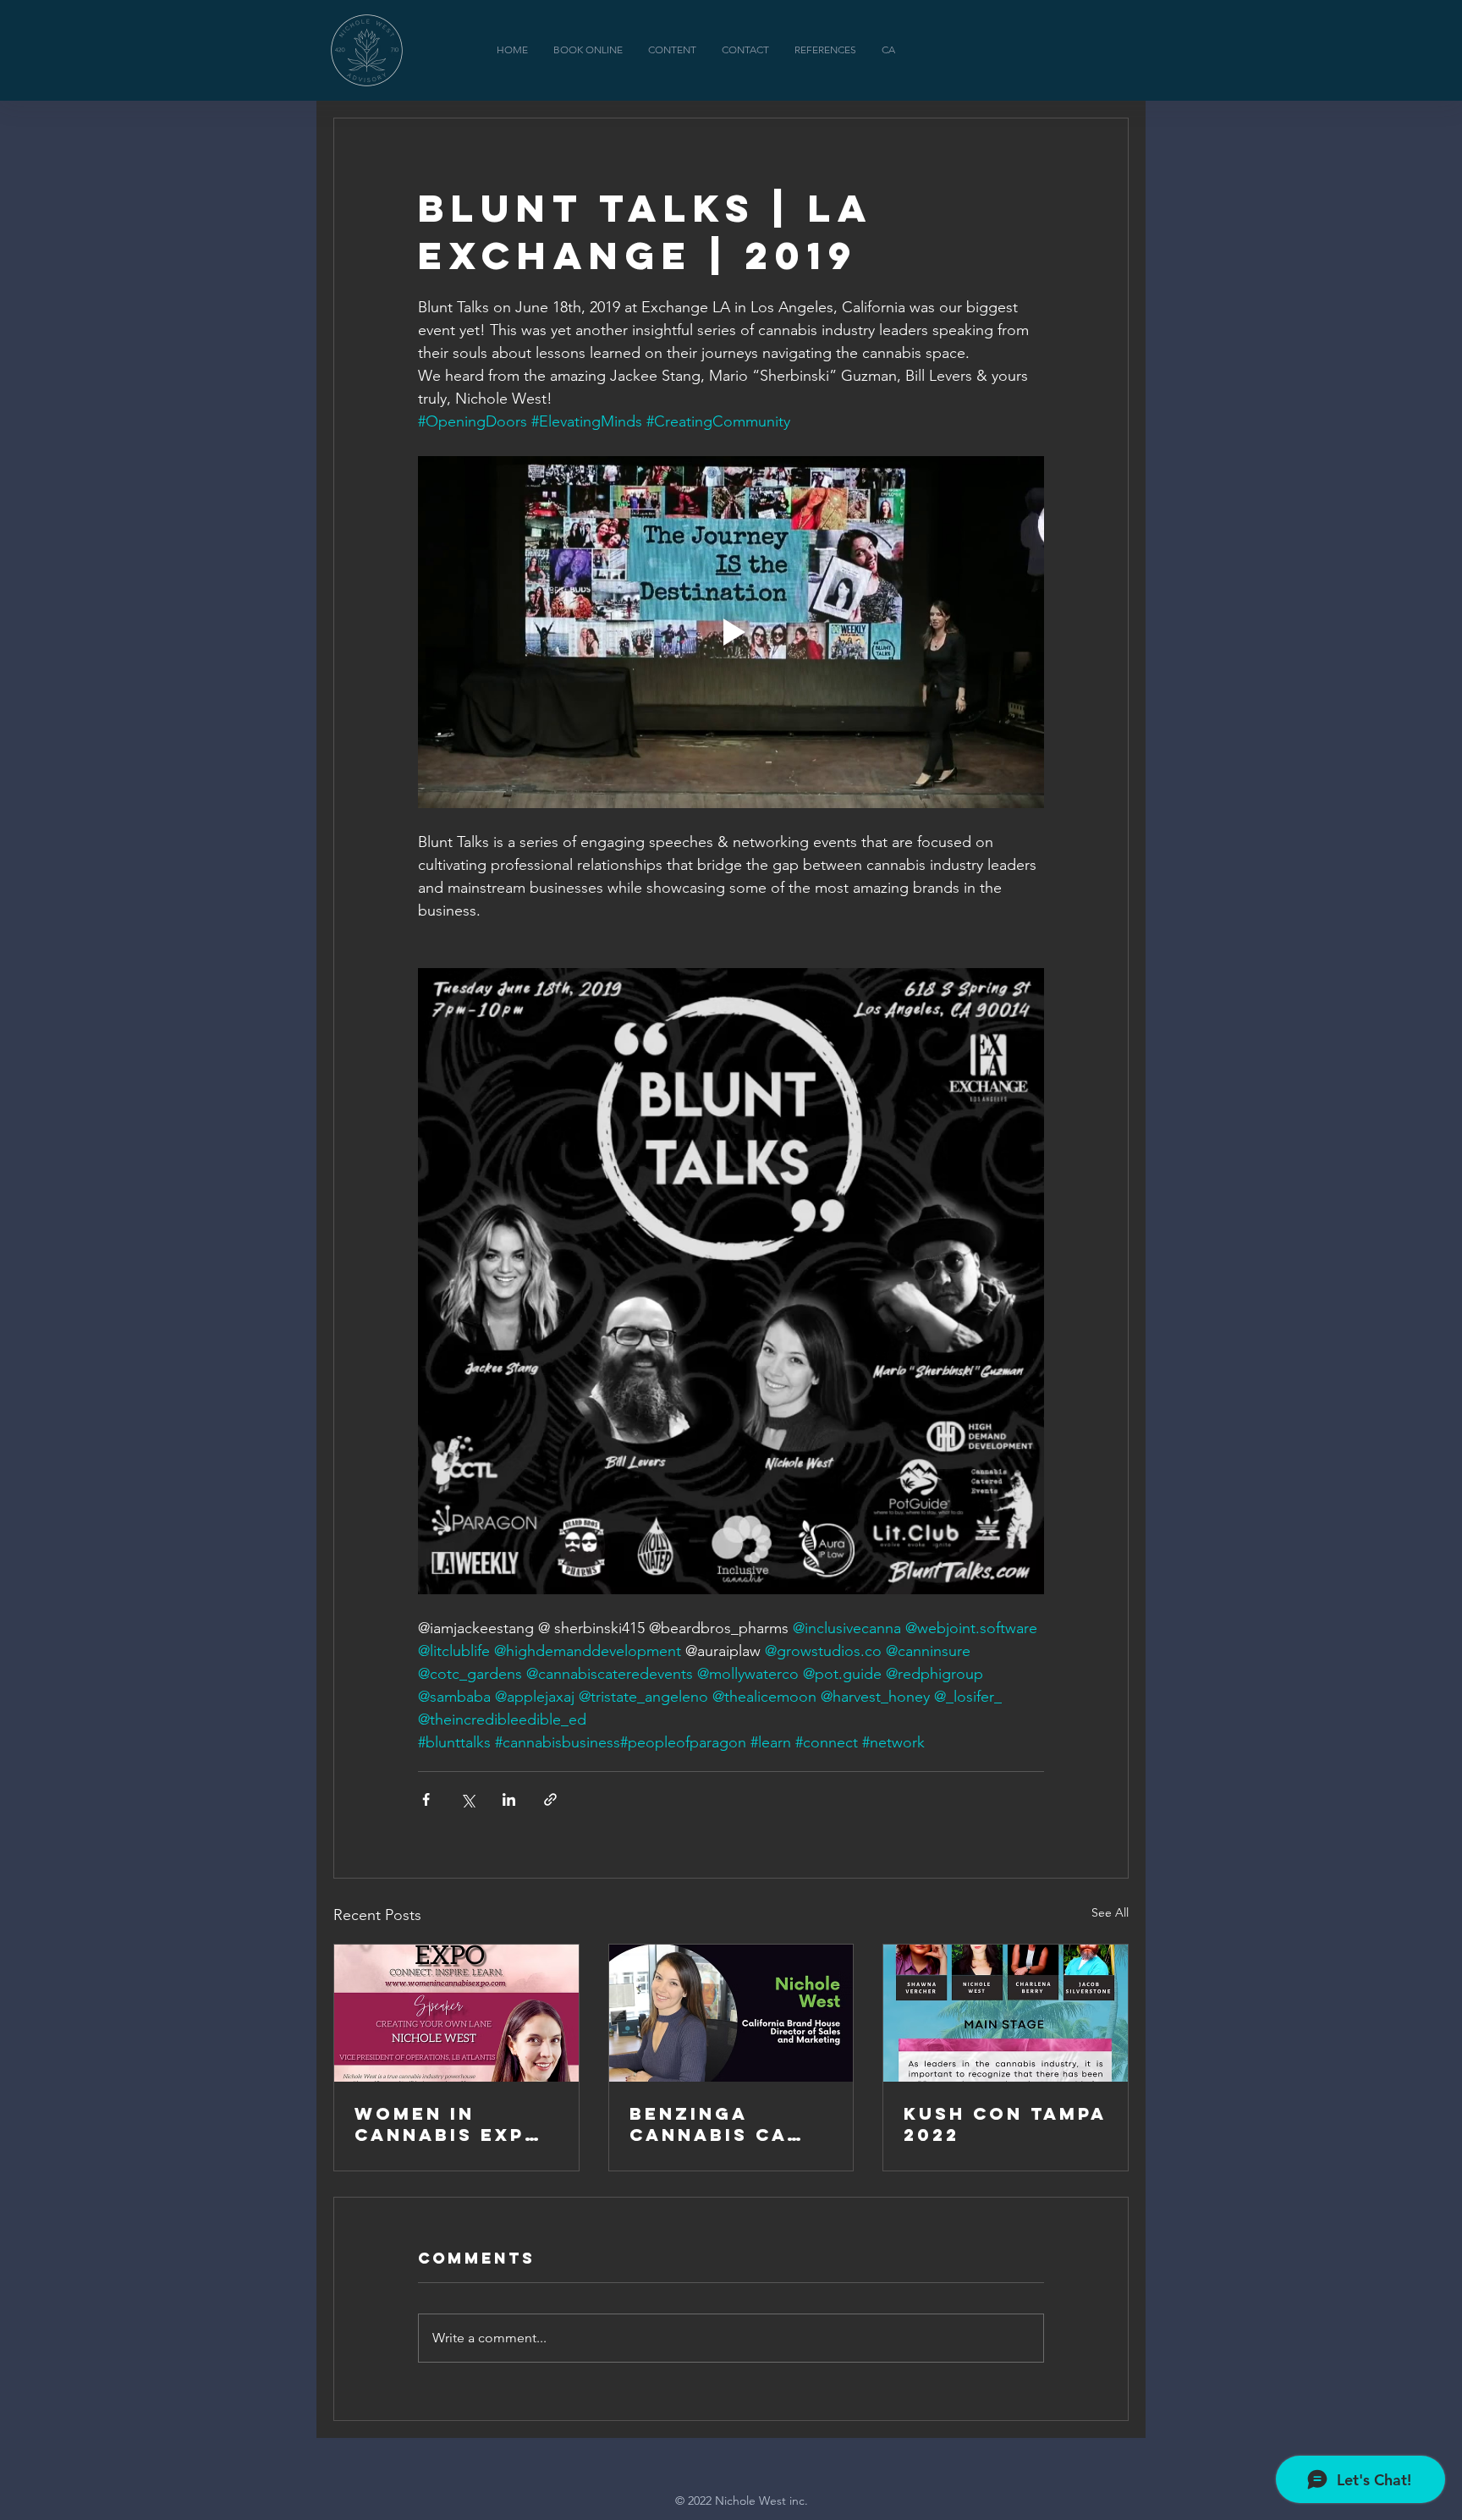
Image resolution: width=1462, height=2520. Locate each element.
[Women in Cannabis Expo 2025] (456, 2013)
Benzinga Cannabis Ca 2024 (708, 2124)
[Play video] (731, 632)
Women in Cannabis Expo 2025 (448, 2124)
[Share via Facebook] (426, 1799)
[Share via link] (550, 1799)
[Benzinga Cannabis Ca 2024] (731, 2013)
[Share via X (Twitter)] (467, 1799)
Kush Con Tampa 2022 (1005, 2124)
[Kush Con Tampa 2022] (1006, 2013)
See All (1110, 1912)
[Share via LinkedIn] (509, 1799)
